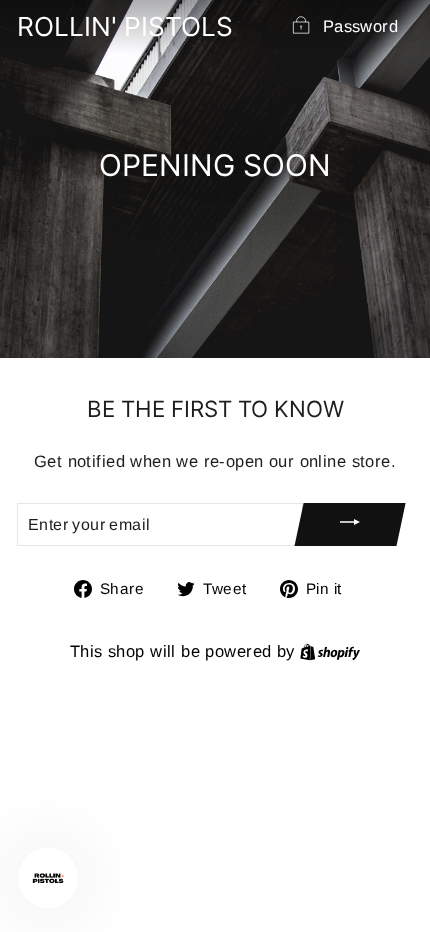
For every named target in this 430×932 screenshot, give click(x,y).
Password (360, 26)
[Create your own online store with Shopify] (330, 651)
